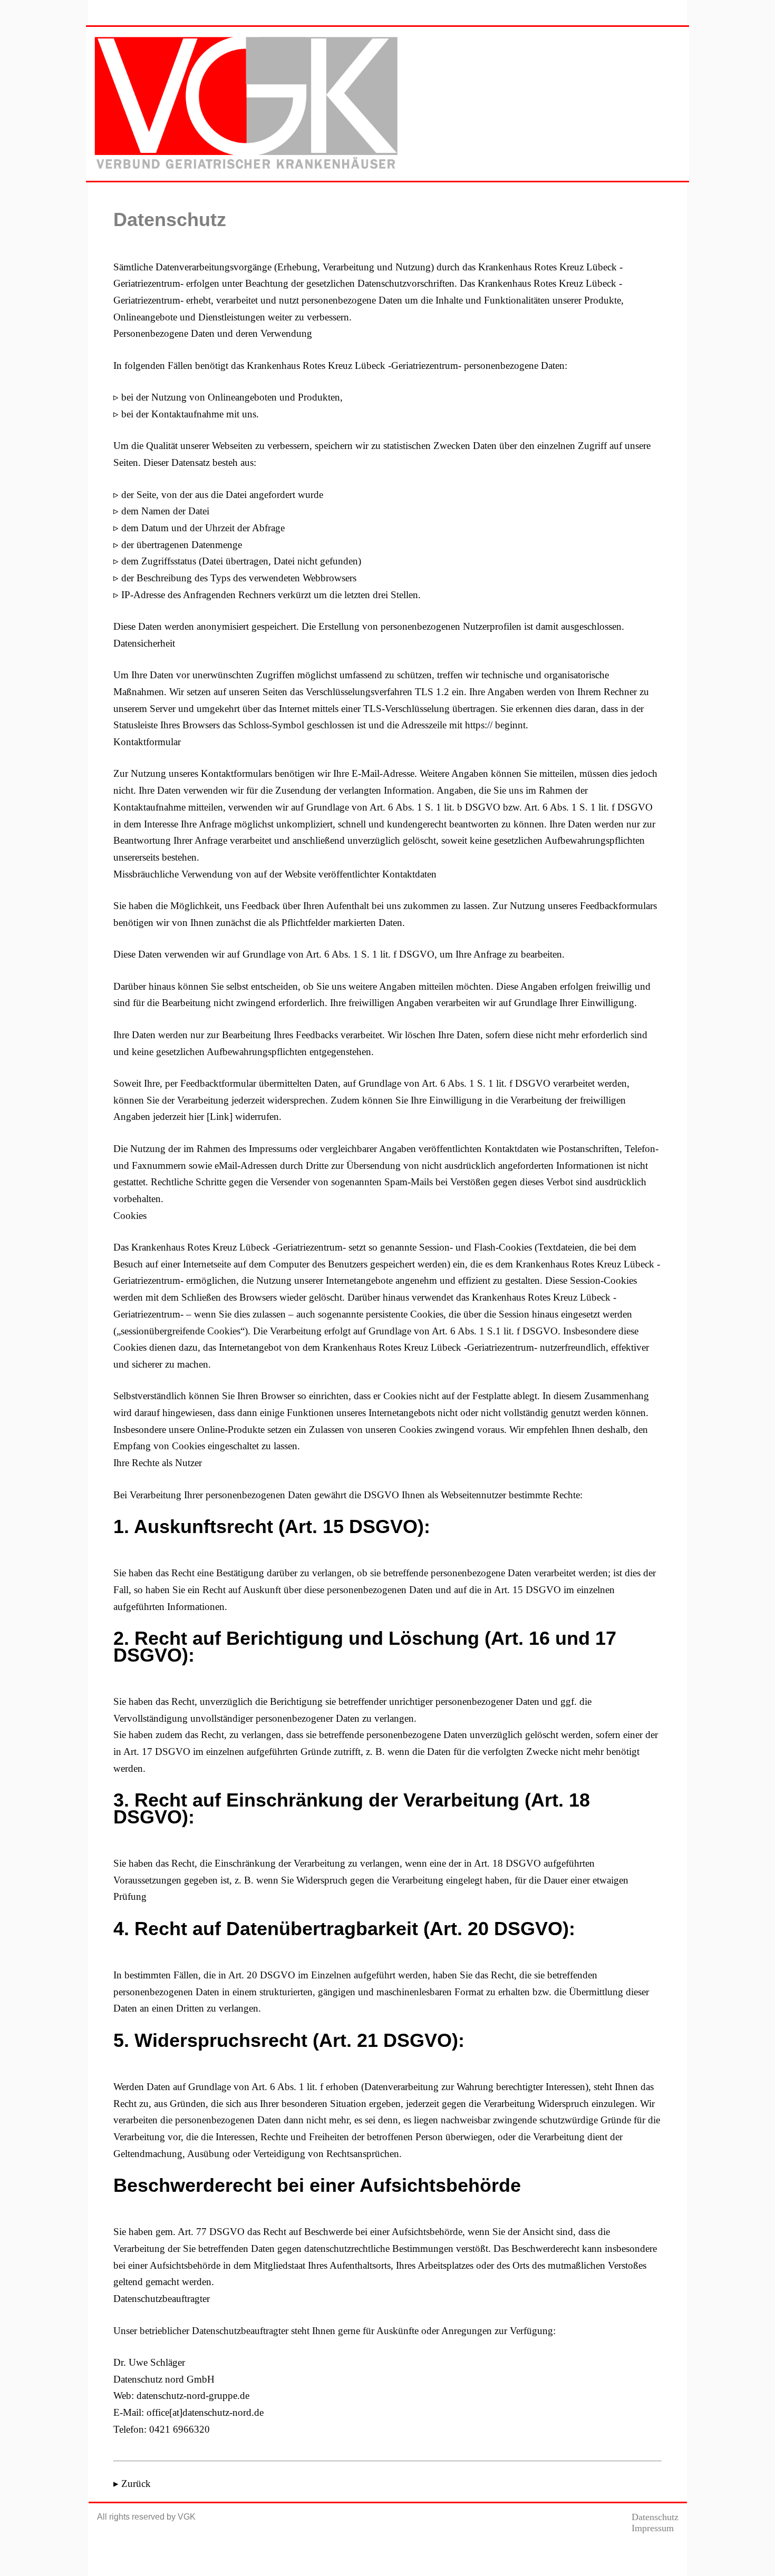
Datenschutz (655, 2517)
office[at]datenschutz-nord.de (205, 2412)
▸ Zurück (132, 2484)
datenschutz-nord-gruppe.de (193, 2396)
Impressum (653, 2528)
